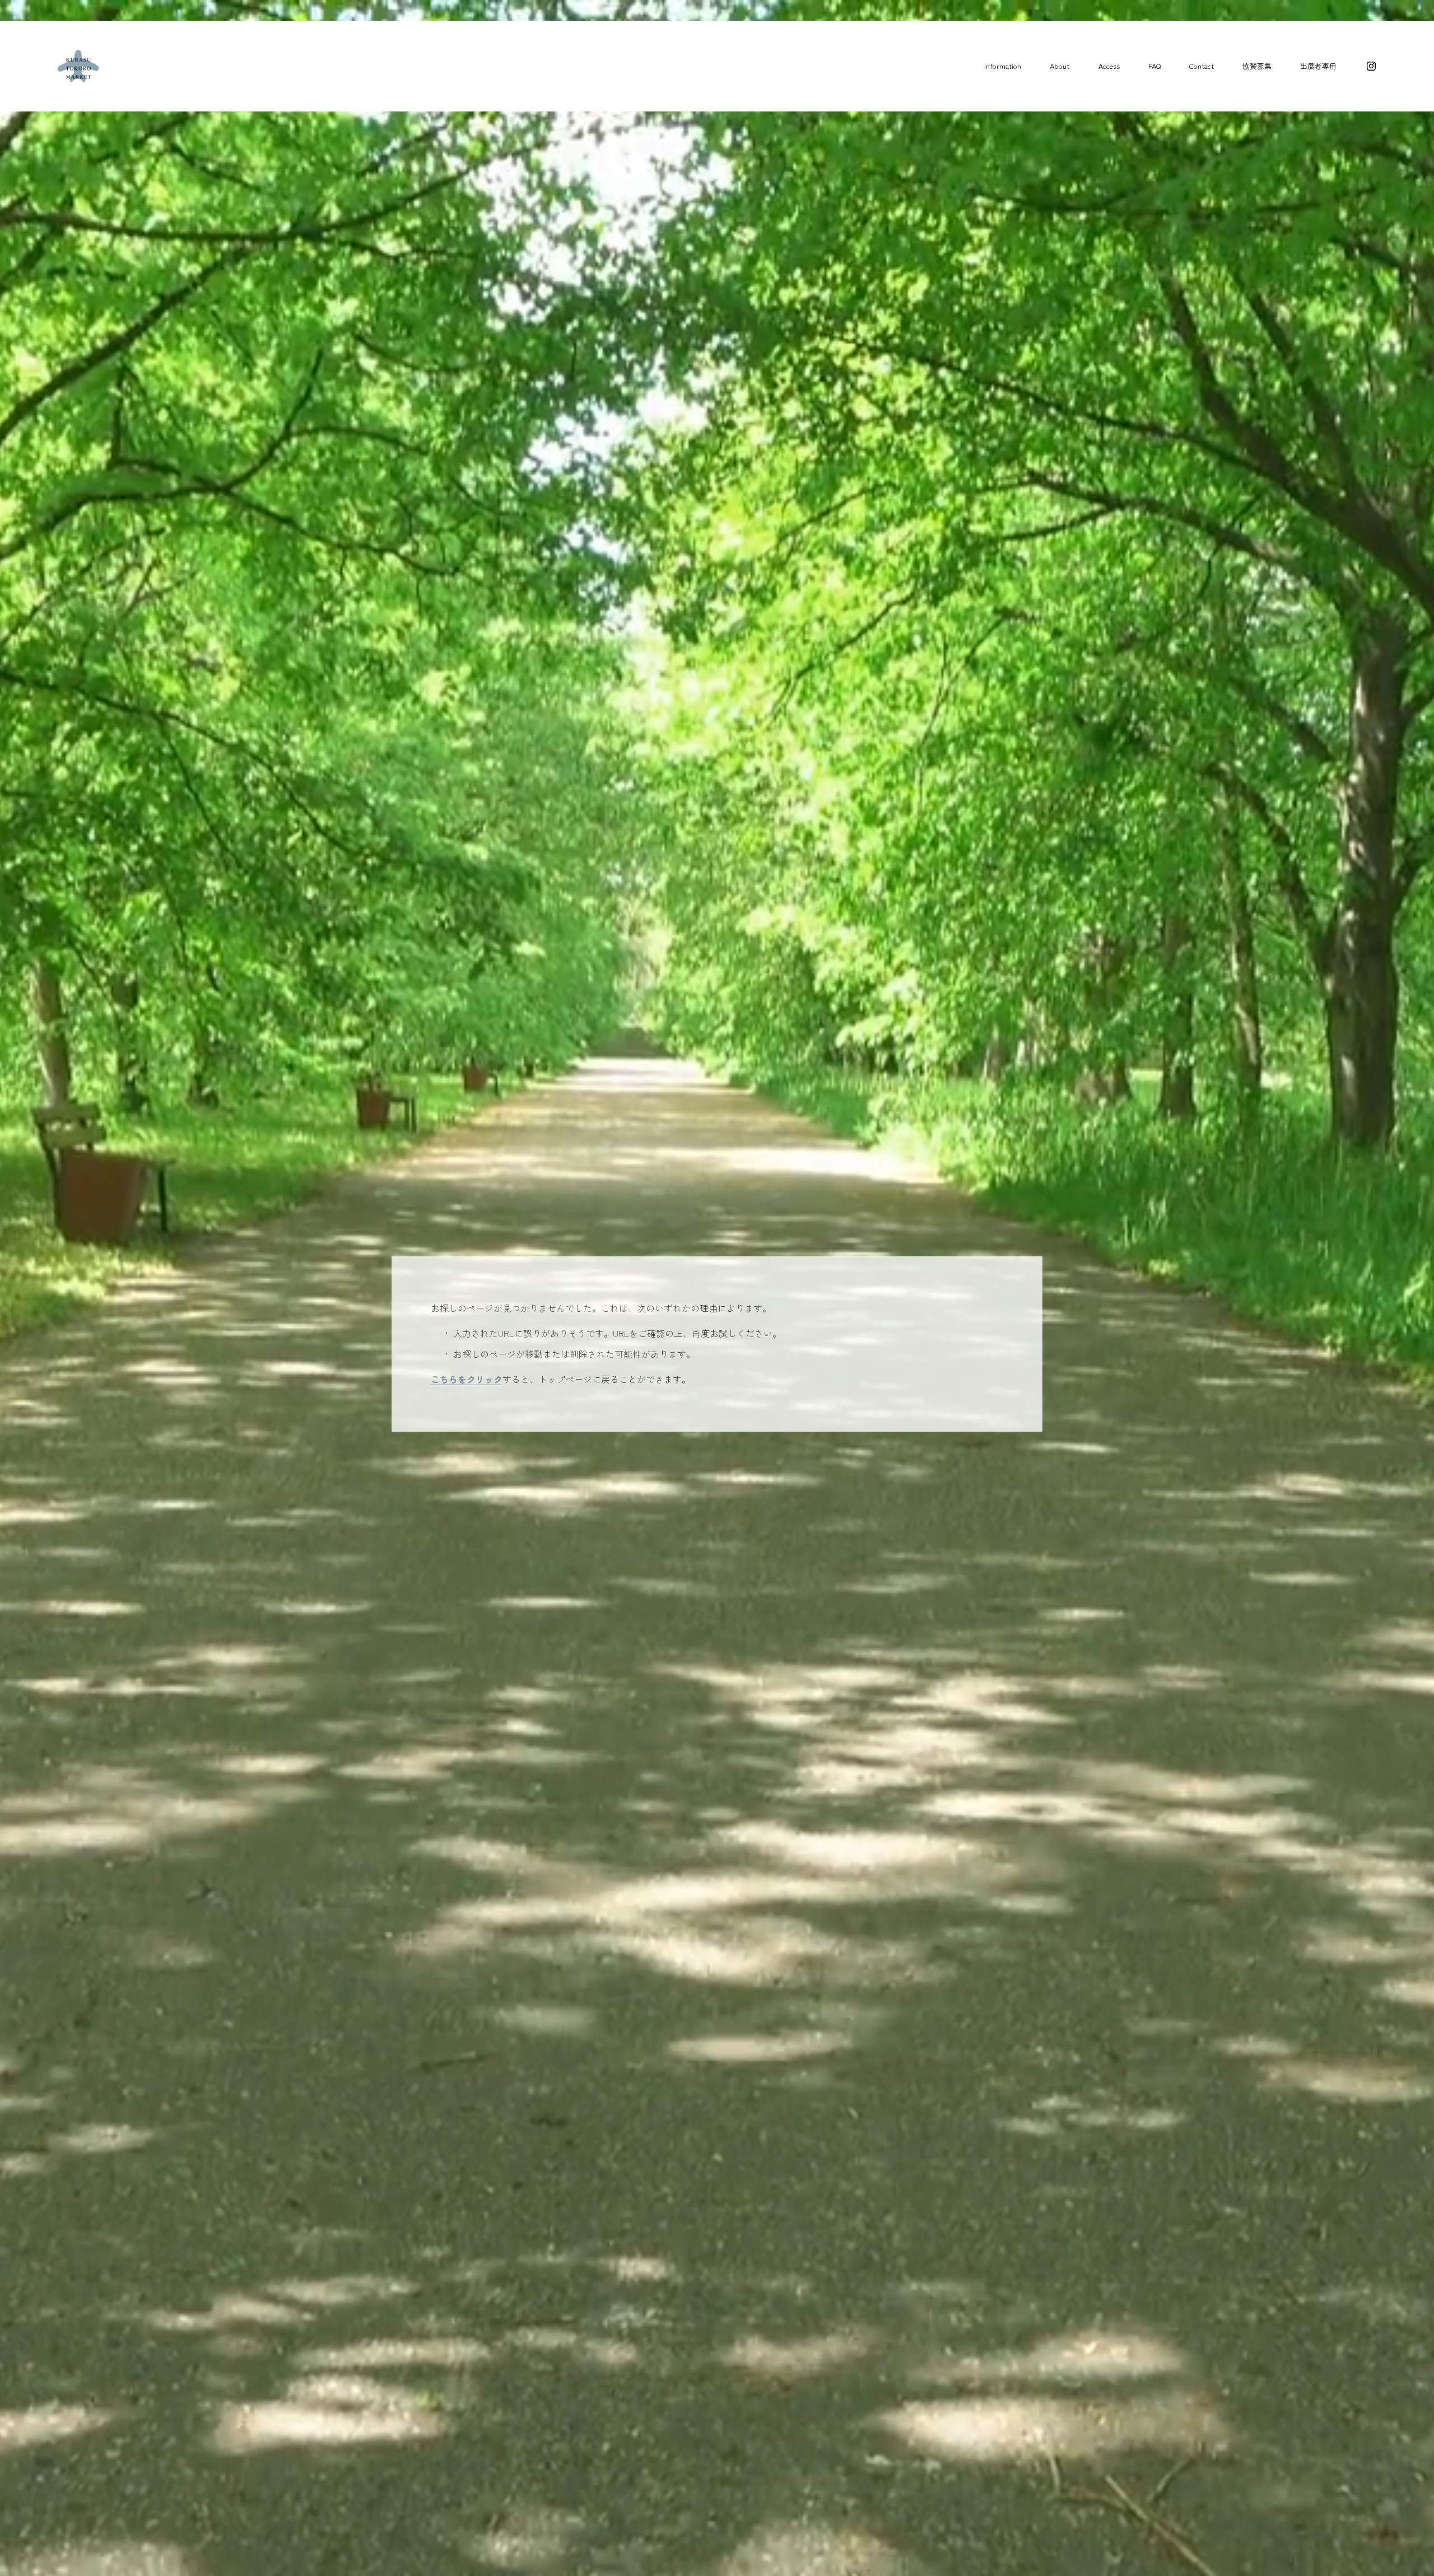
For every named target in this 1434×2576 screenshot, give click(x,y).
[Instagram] (1371, 66)
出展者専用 (1318, 66)
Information (1003, 66)
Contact (1202, 66)
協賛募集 (1257, 66)
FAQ (1154, 66)
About (1060, 66)
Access (1109, 66)
